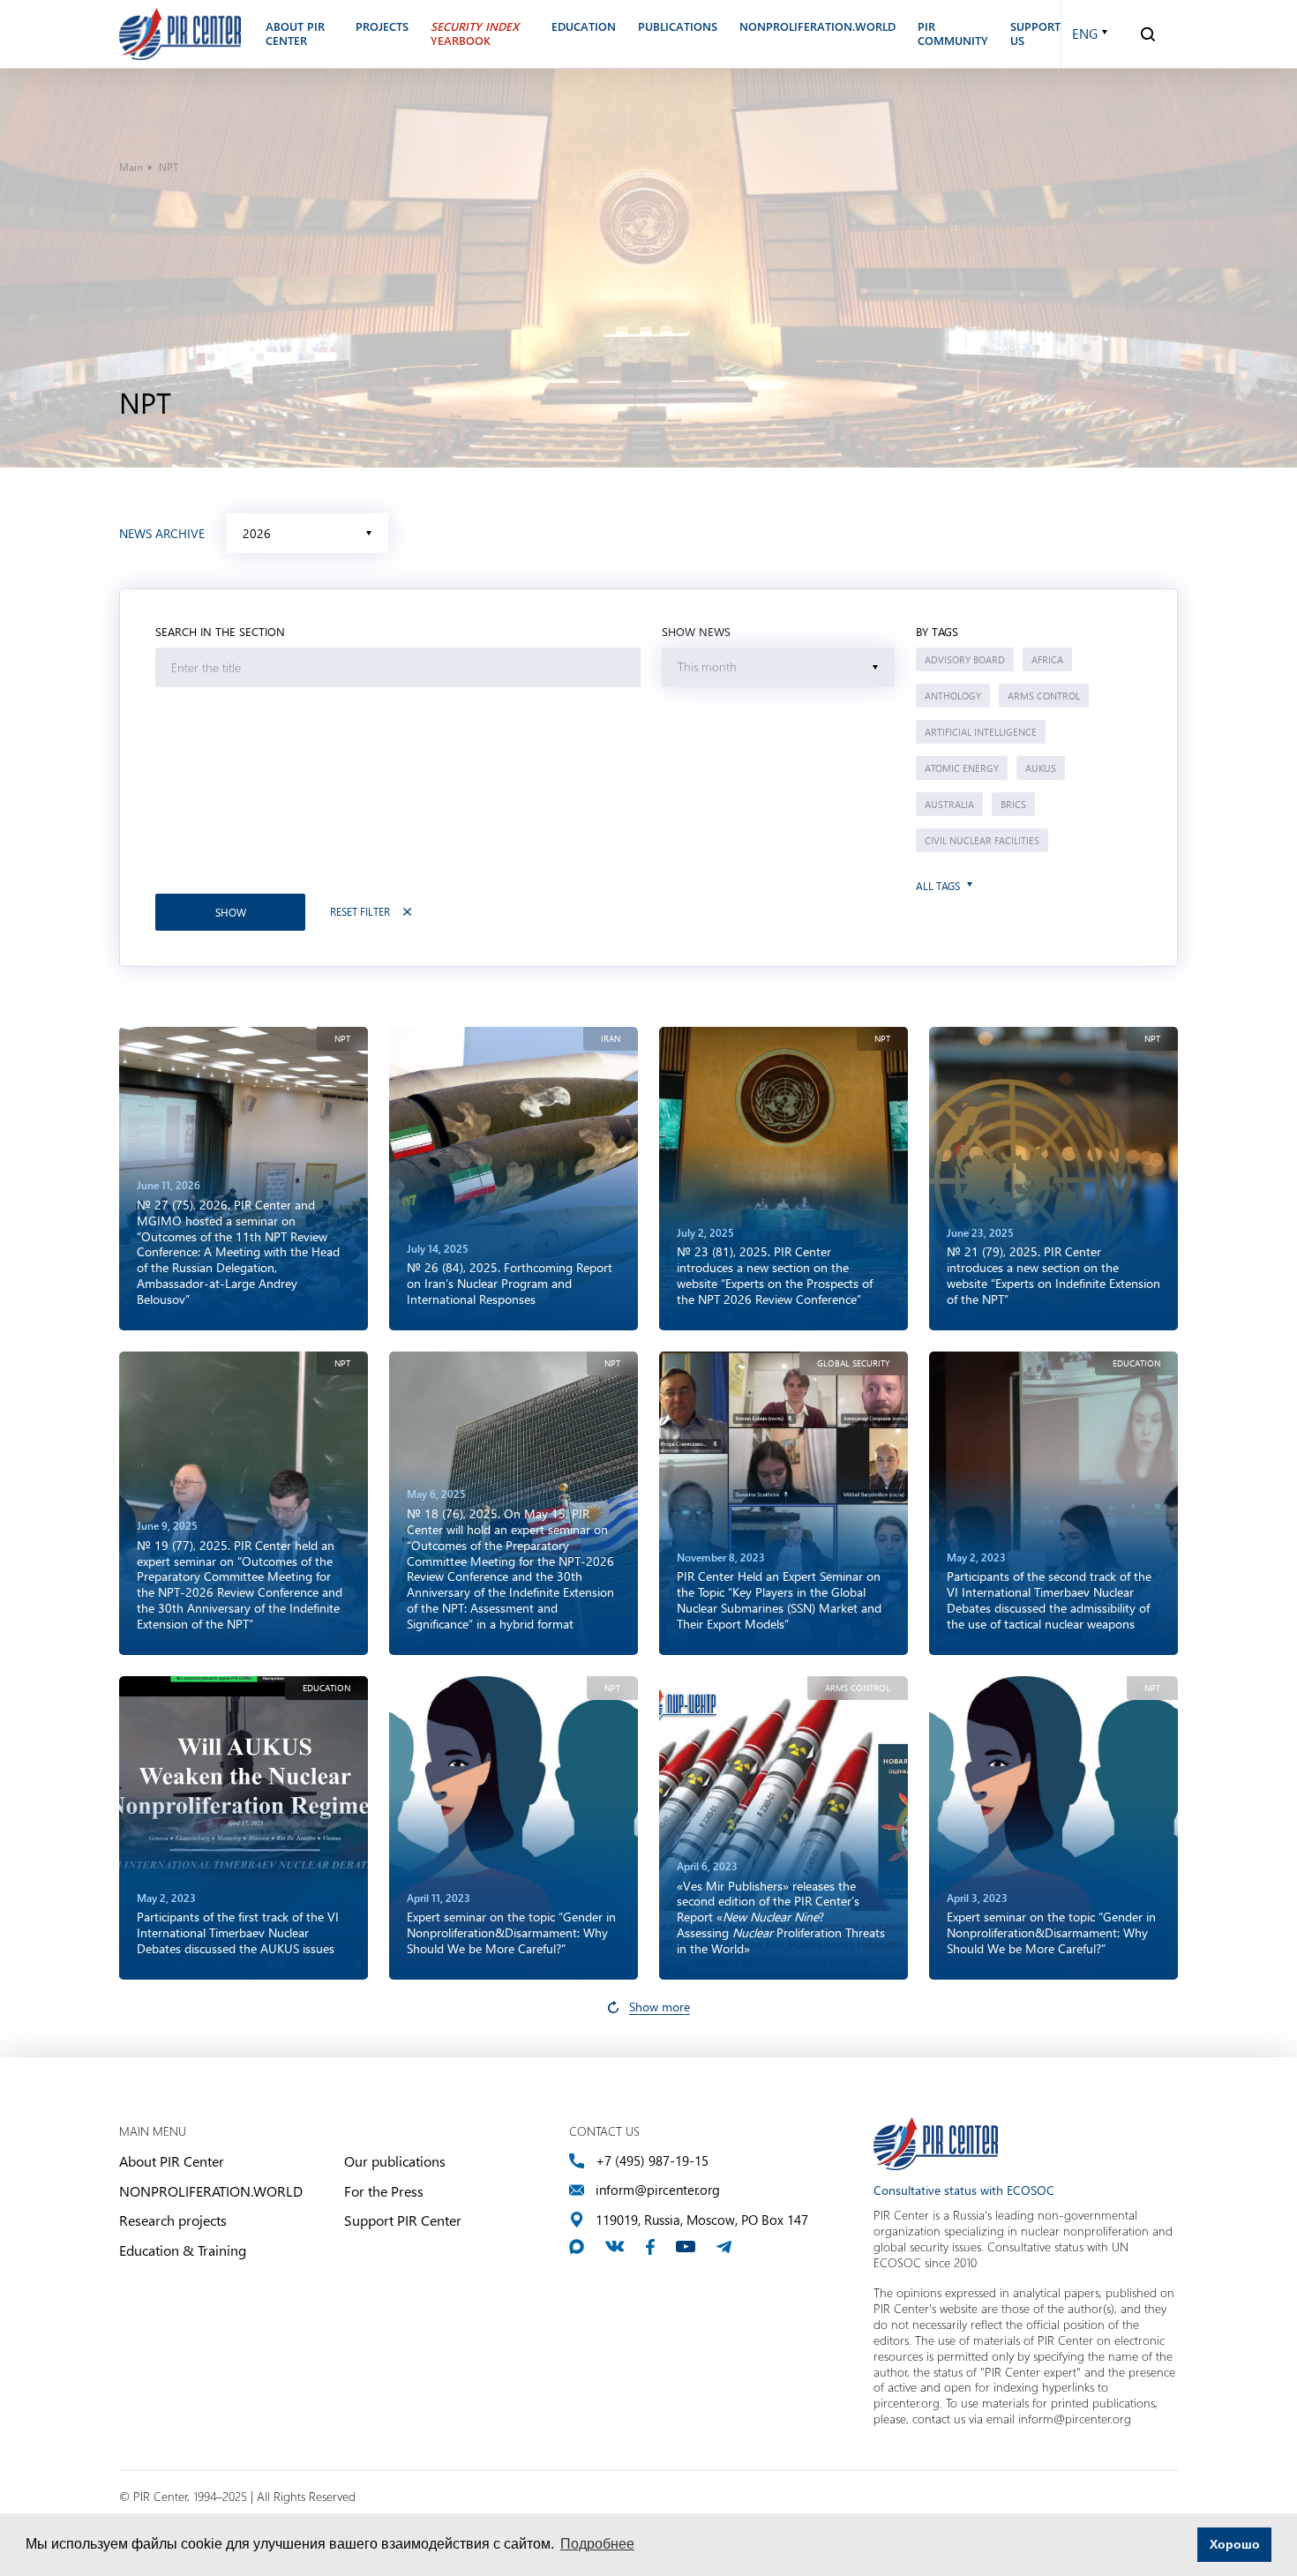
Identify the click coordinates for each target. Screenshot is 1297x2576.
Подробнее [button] (597, 2544)
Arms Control (1044, 696)
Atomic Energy (962, 768)
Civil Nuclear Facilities (982, 840)
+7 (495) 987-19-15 (652, 2161)
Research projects (173, 2220)
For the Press (384, 2191)
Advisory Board (965, 659)
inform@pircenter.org (658, 2190)
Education (1136, 1363)
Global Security (854, 1363)
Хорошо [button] (1235, 2544)
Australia (949, 804)
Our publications (395, 2161)
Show (231, 912)
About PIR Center (172, 2161)
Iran (611, 1039)
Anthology (953, 696)
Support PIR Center (403, 2220)
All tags (938, 886)
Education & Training (183, 2250)
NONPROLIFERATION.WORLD (211, 2191)
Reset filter (360, 912)
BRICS (1013, 804)
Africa (1047, 659)
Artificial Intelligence (981, 732)
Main (131, 167)
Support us (1035, 34)
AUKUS (1041, 768)
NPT (342, 1039)
